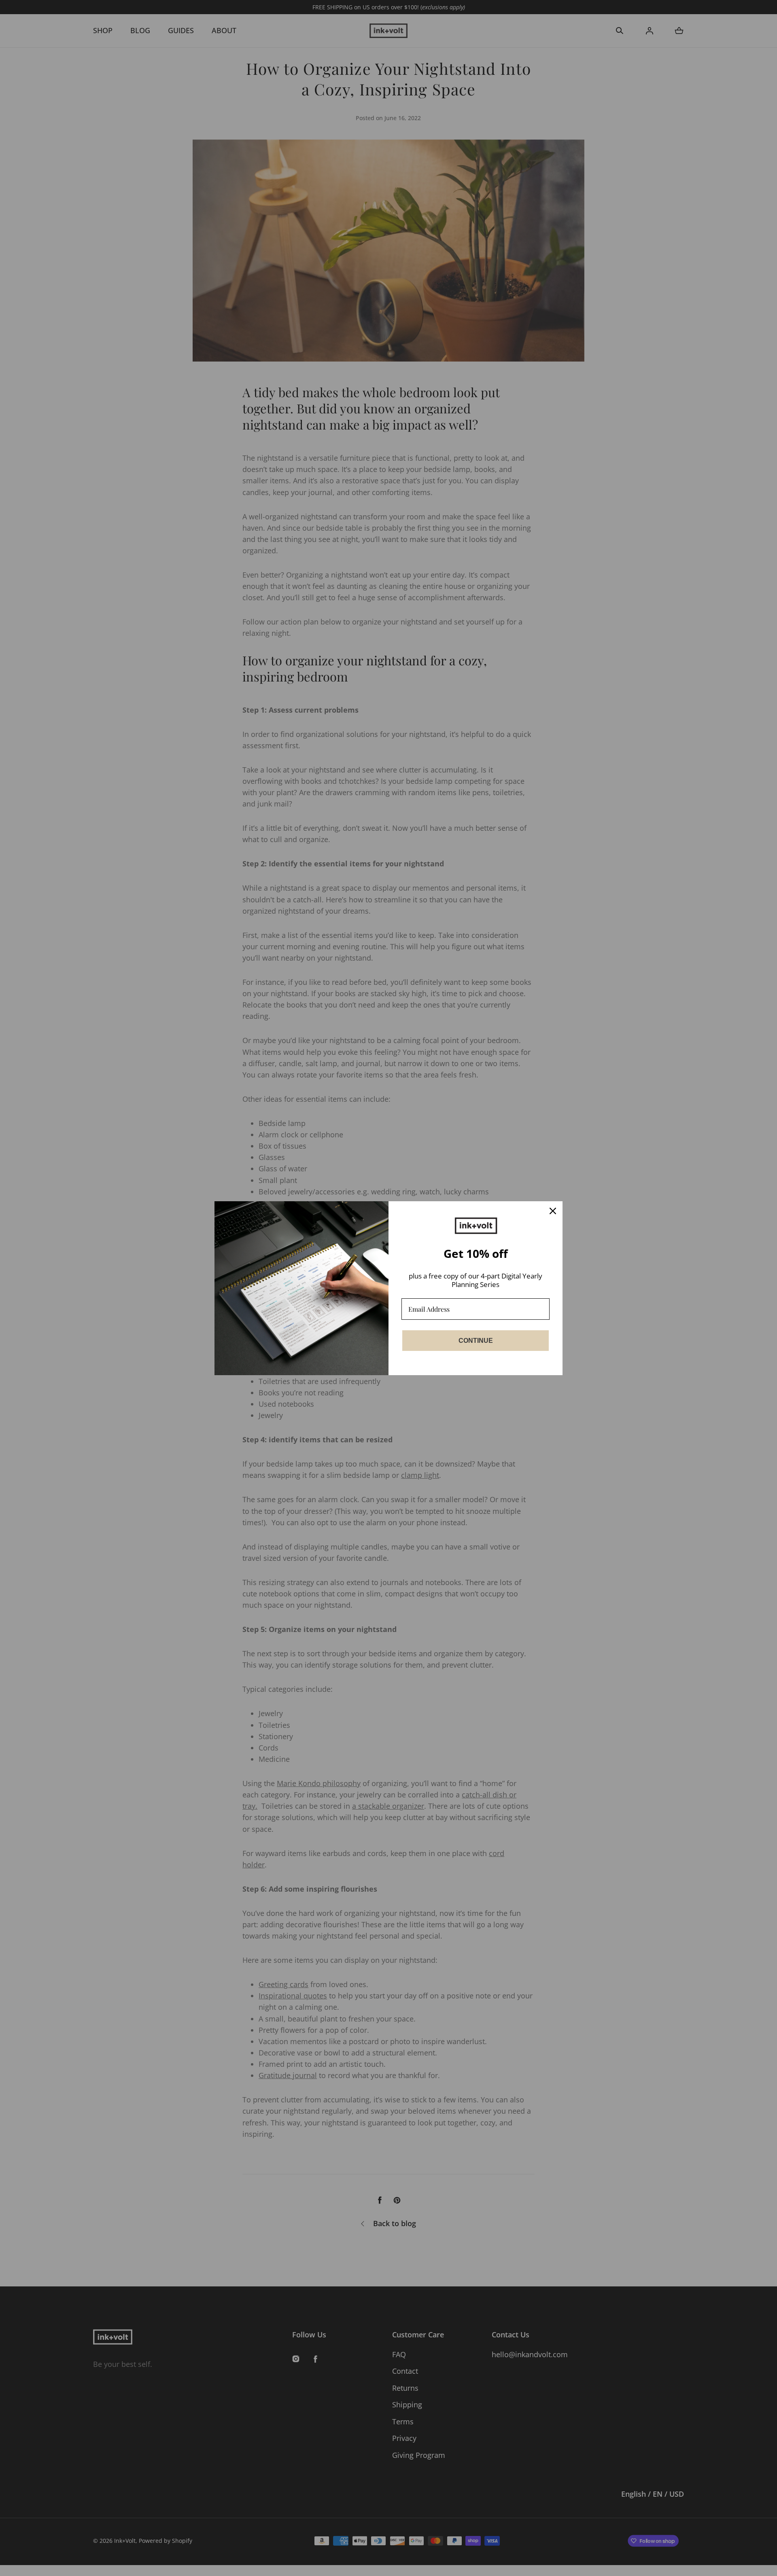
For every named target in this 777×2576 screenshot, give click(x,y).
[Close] (553, 1211)
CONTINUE (476, 1341)
